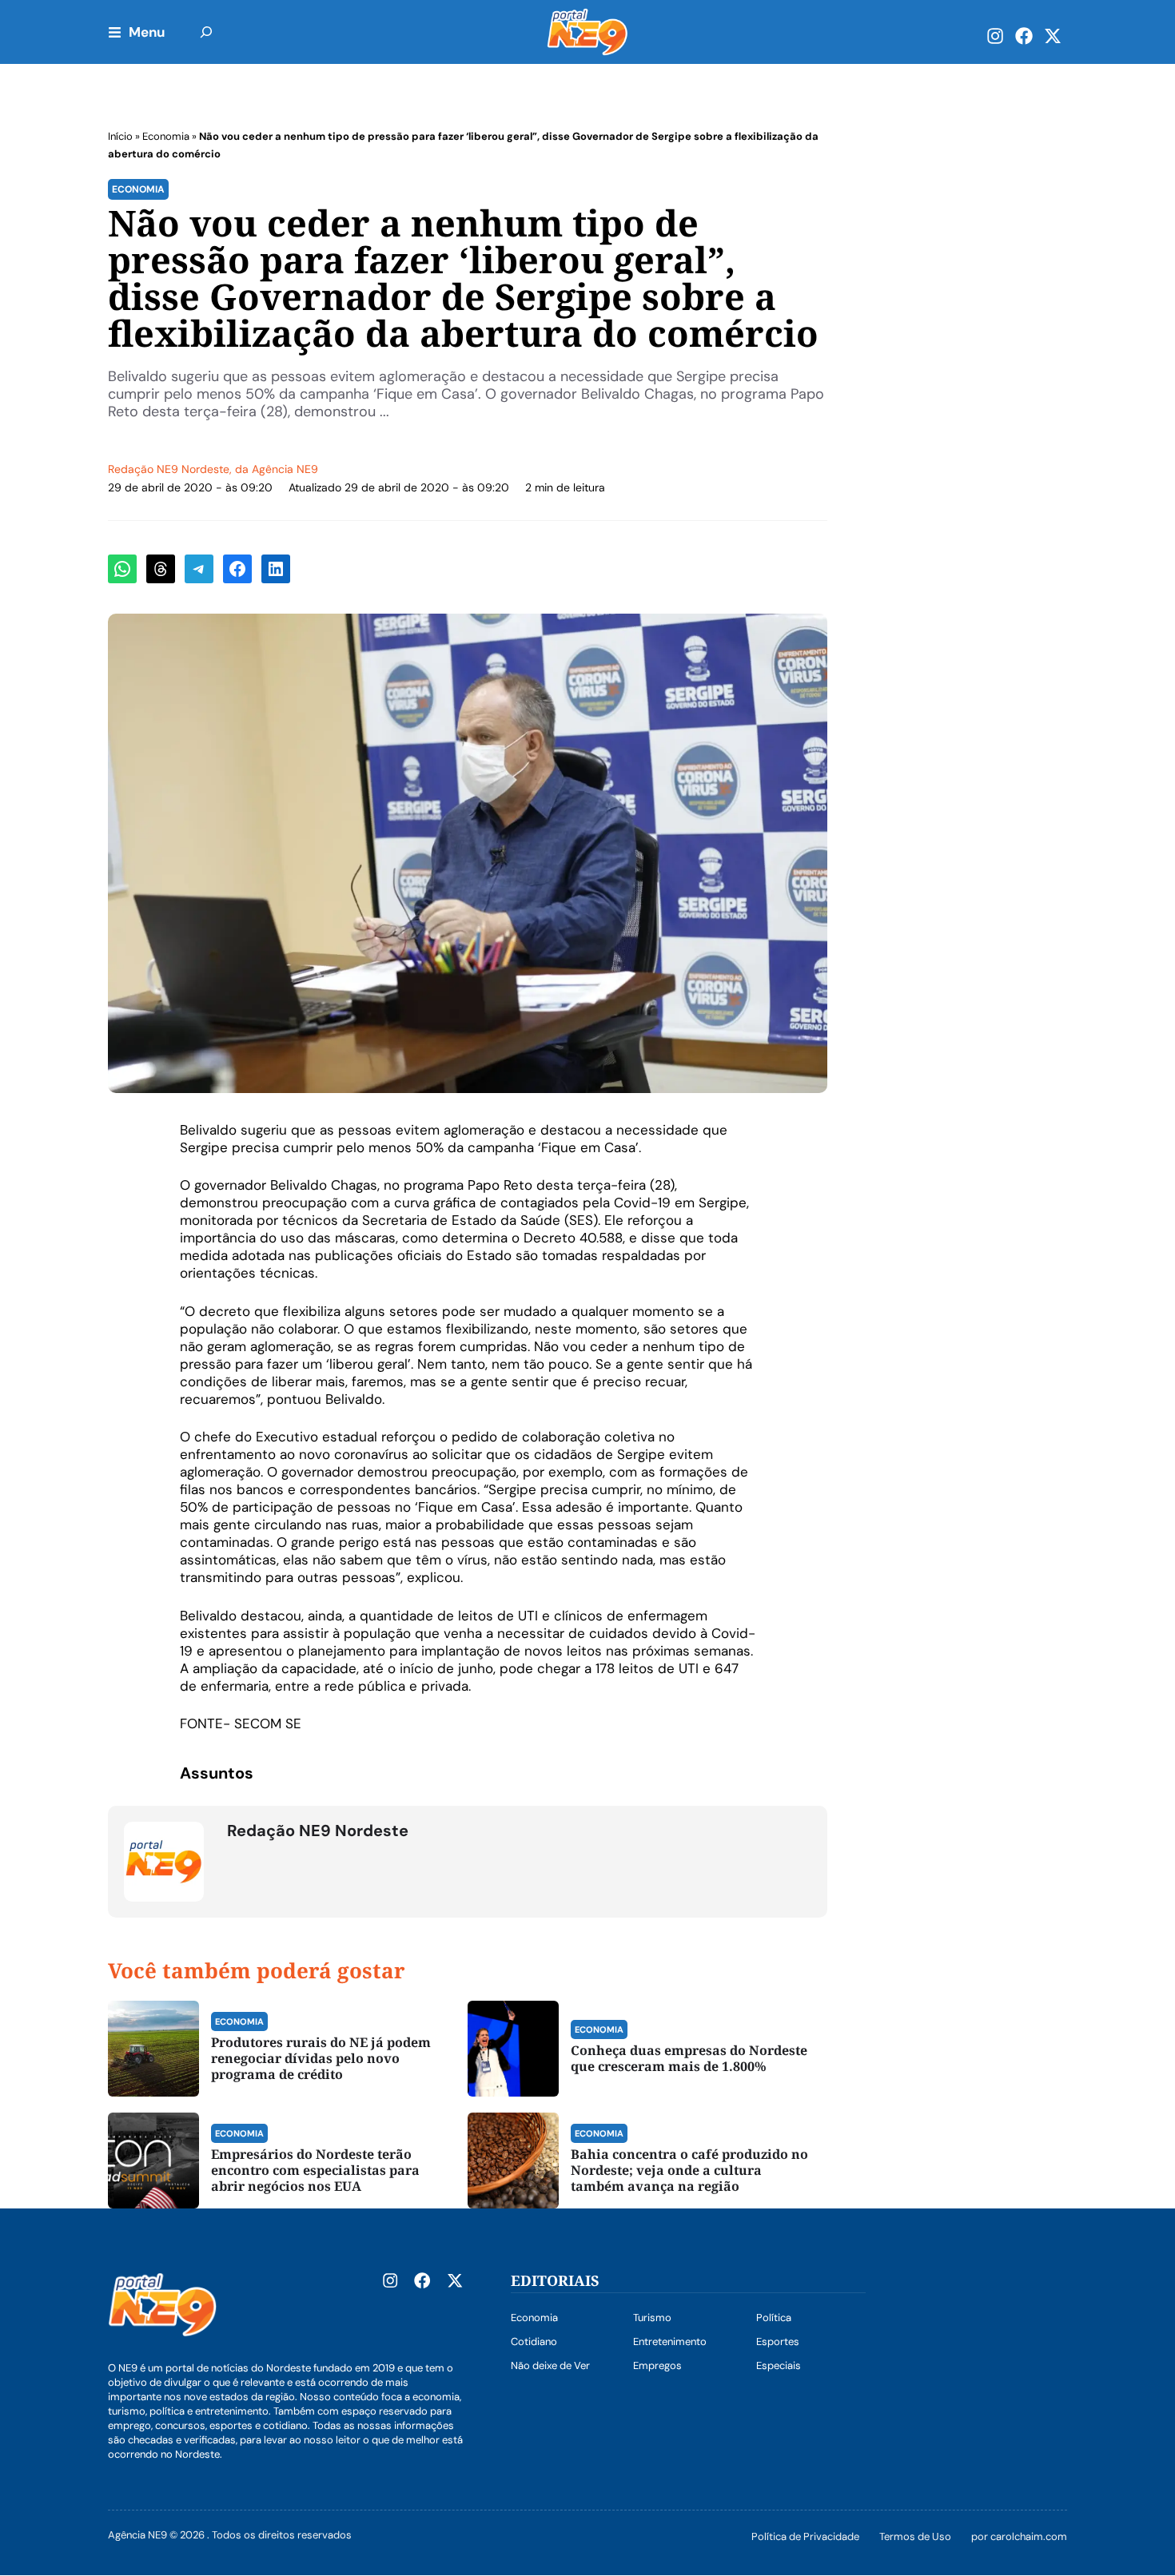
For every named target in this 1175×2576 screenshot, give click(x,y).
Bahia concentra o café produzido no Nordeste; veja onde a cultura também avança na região (689, 2170)
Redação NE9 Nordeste (169, 469)
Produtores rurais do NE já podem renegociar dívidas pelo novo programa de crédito (321, 2058)
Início (120, 136)
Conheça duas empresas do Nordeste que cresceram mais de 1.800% (689, 2058)
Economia (166, 136)
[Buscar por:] (206, 32)
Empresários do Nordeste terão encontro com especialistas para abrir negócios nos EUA (315, 2170)
